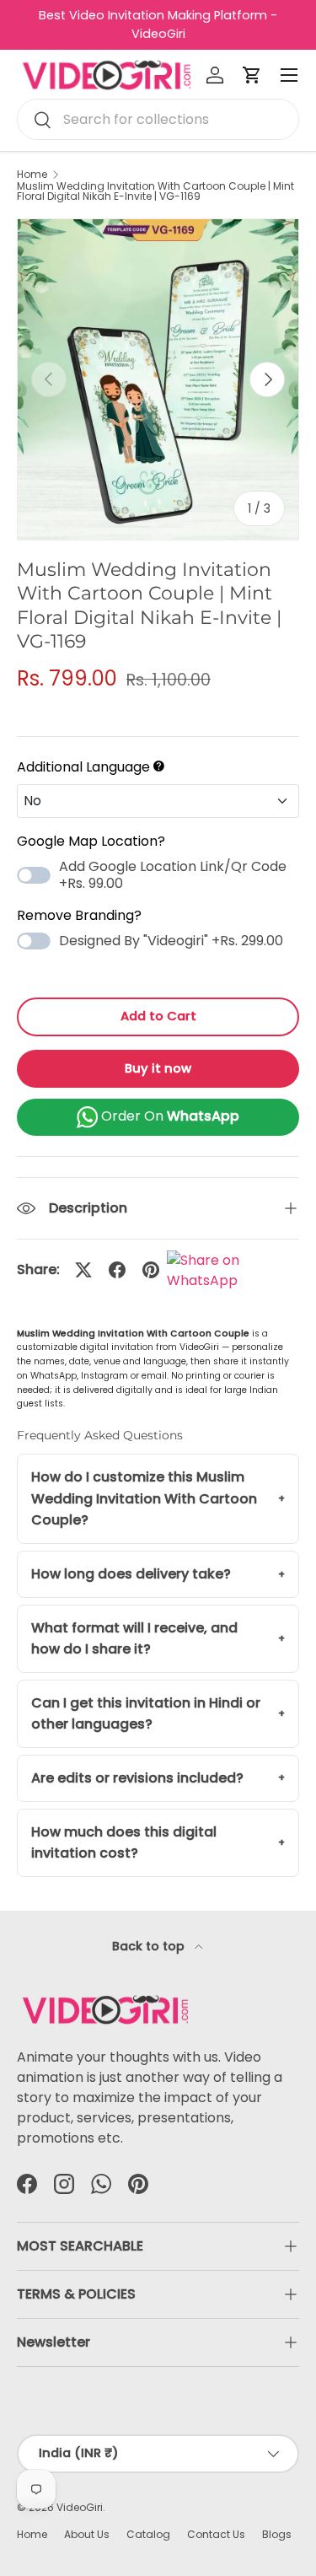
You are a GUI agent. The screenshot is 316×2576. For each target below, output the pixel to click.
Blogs (277, 2534)
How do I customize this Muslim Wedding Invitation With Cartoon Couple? (144, 1498)
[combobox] (158, 119)
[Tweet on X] (83, 1270)
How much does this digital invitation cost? (124, 1843)
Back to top (150, 1946)
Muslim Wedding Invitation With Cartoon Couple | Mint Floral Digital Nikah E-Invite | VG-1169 (155, 191)
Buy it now (158, 1068)
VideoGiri (80, 2507)
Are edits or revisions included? (137, 1778)
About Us (87, 2534)
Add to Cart (158, 1016)
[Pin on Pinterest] (151, 1270)
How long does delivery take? (131, 1574)
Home (32, 175)
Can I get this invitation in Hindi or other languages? (146, 1714)
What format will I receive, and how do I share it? (134, 1639)
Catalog (148, 2534)
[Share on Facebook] (117, 1270)
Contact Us (216, 2534)
